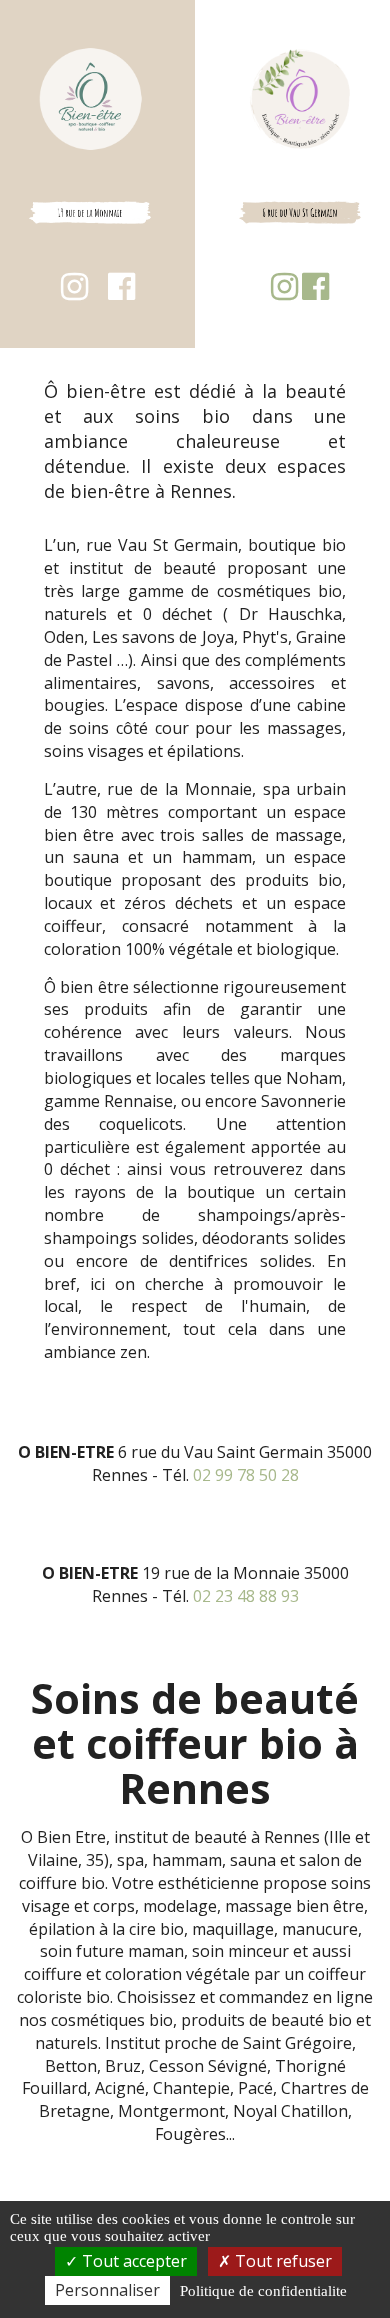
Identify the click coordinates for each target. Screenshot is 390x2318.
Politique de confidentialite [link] (263, 2291)
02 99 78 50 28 (246, 1475)
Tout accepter (132, 2261)
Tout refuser (281, 2261)
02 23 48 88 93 (246, 1596)
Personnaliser (107, 2290)
